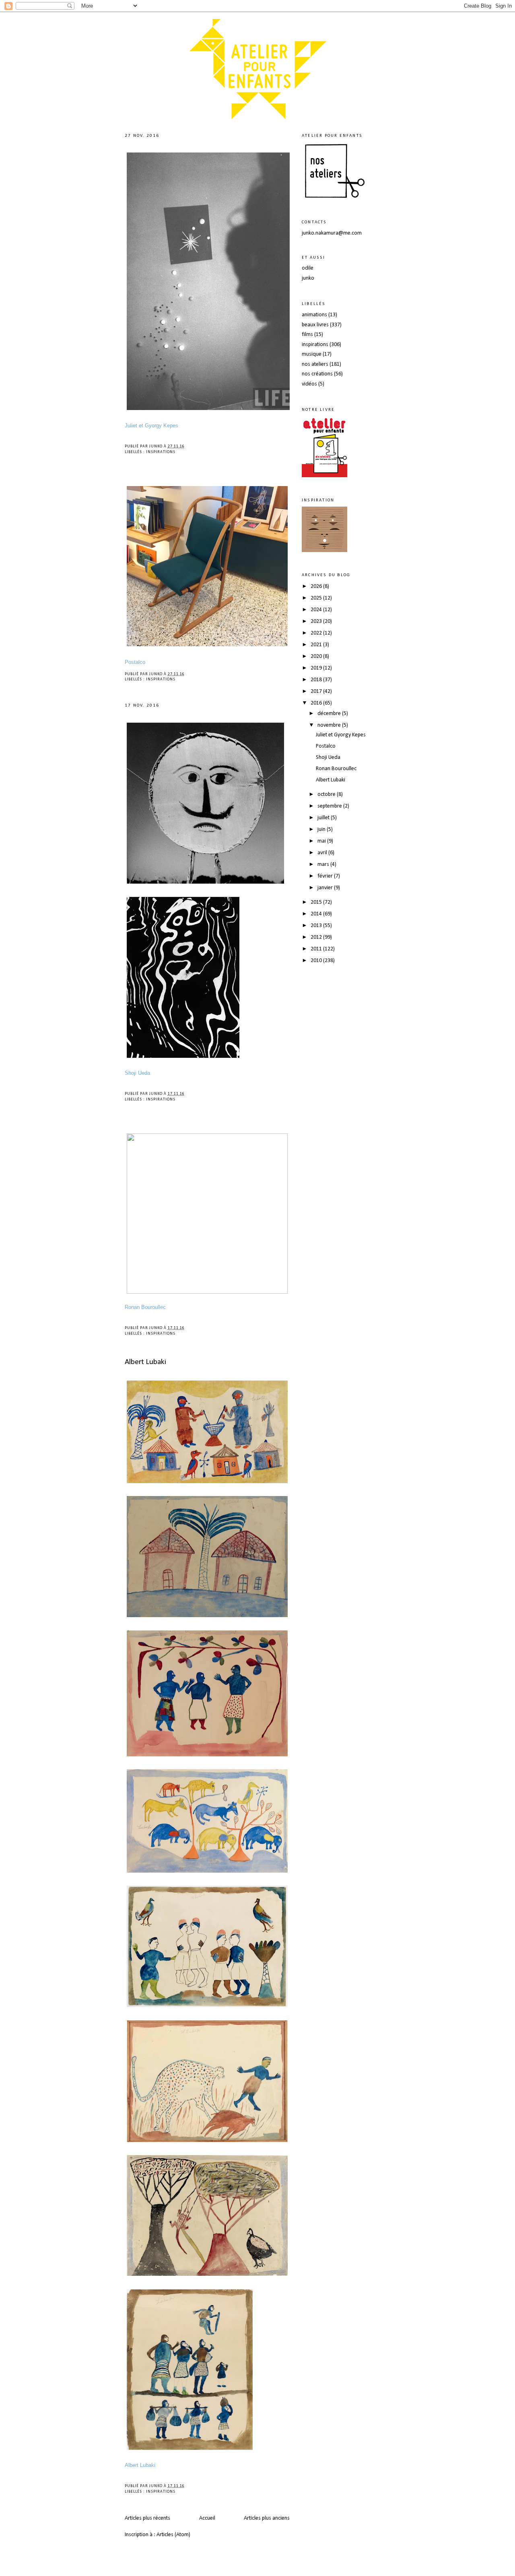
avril (323, 853)
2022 (317, 633)
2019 (317, 668)
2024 (317, 610)
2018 (317, 680)
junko (308, 278)
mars (324, 865)
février (326, 876)
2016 (317, 703)
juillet (324, 818)
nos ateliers (315, 364)
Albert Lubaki (145, 1362)
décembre (330, 714)
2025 (317, 598)
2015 (317, 902)
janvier (326, 888)
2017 (317, 691)
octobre (327, 794)
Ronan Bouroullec (336, 769)
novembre (330, 725)
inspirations (161, 452)
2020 (317, 656)
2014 (317, 914)
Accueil (207, 2518)
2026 (317, 586)
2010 (317, 961)
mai (322, 841)
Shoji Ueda (328, 757)
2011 (317, 949)
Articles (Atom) (173, 2535)
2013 (317, 926)
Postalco (326, 746)
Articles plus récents (147, 2518)
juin (322, 829)
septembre (330, 806)
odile (308, 268)
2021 (317, 645)
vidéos (309, 384)
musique (312, 354)
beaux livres (315, 325)
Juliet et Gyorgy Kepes (341, 735)
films (307, 335)
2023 (317, 621)
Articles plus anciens (267, 2518)
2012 (317, 937)
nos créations (317, 374)
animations (314, 315)
